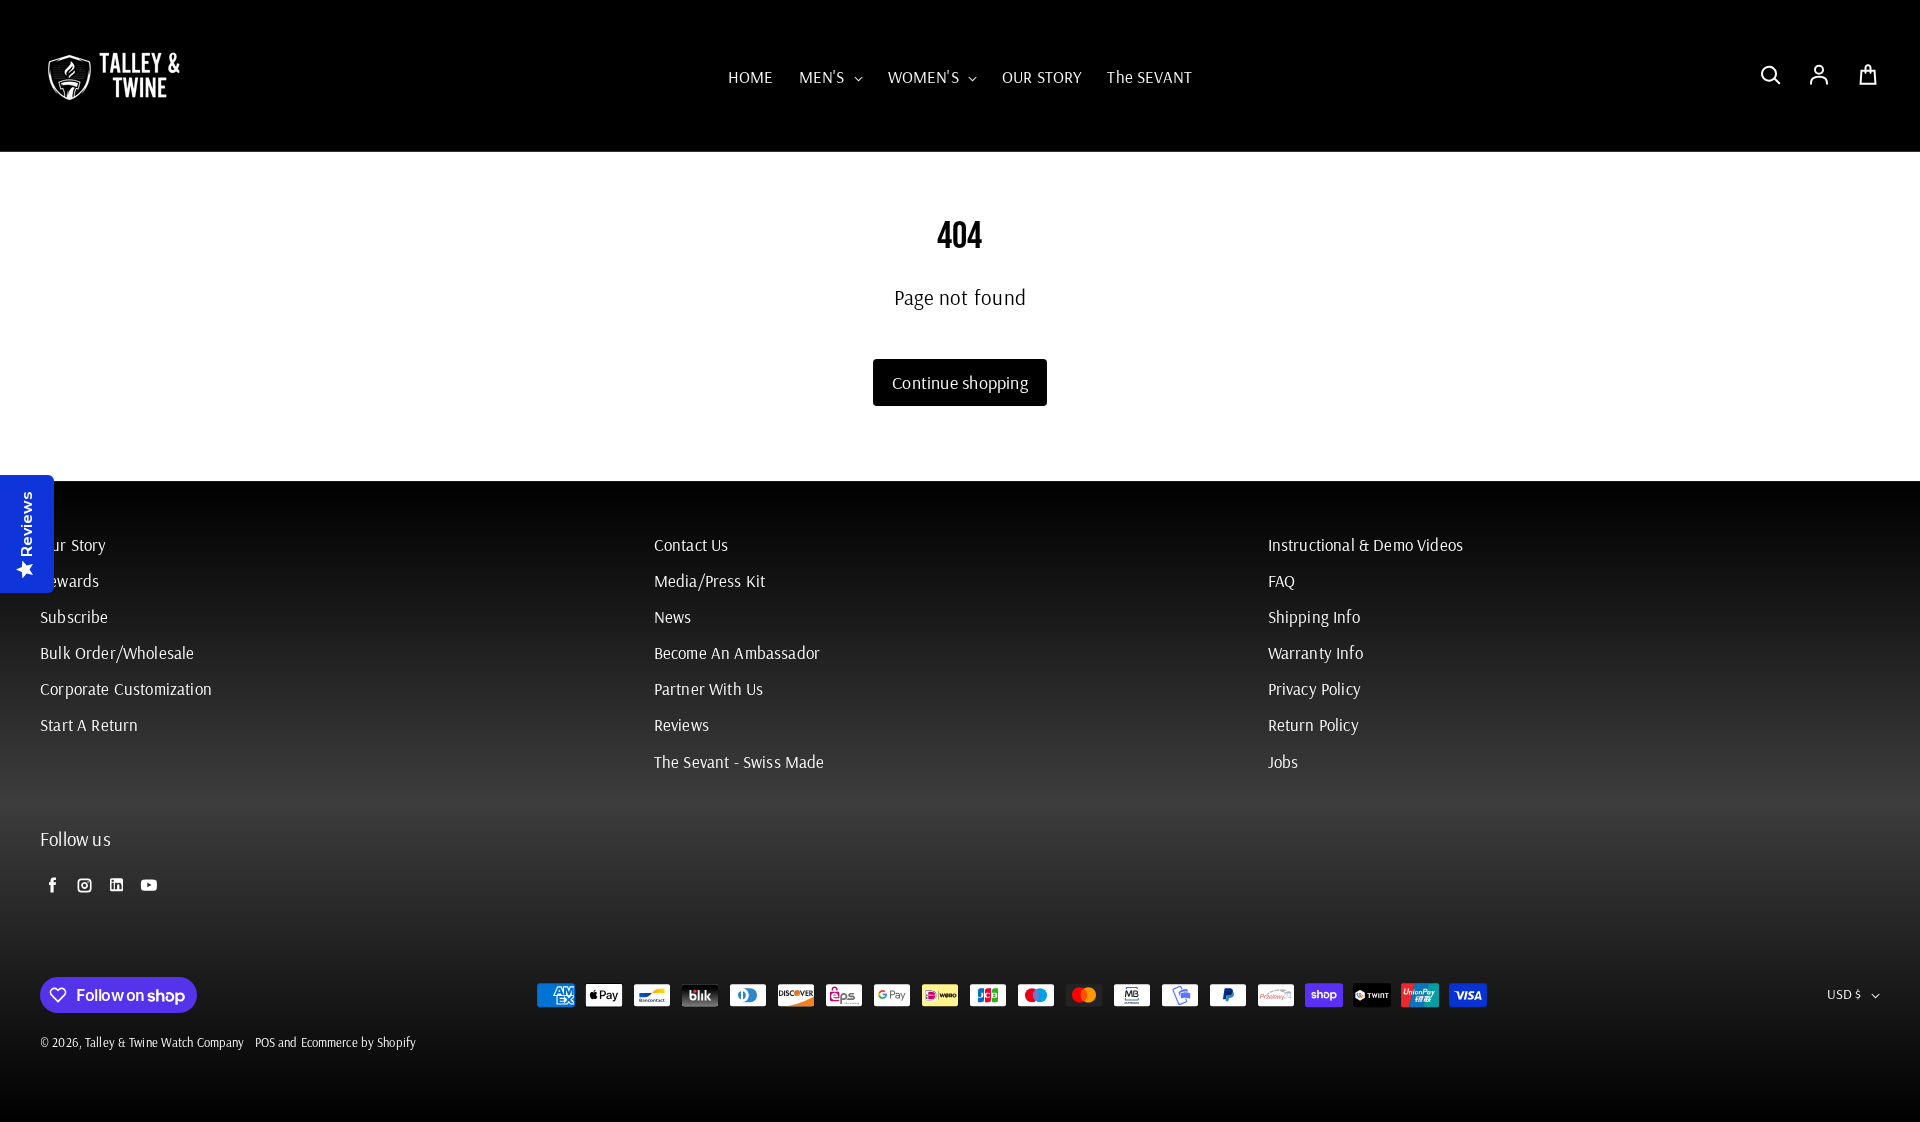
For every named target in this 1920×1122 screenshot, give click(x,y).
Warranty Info (1315, 652)
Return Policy (1313, 724)
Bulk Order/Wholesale (117, 652)
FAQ (1282, 580)
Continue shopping (960, 382)
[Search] (1770, 76)
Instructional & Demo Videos (1366, 544)
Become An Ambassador (737, 652)
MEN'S (824, 76)
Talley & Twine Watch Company (165, 1042)
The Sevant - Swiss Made (739, 761)
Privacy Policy (1314, 688)
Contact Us (691, 544)
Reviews (681, 724)
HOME (751, 76)
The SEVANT (1149, 76)
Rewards (69, 580)
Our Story (73, 544)
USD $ (1844, 994)
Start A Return (89, 724)
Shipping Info (1314, 616)
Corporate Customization (126, 688)
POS (265, 1042)
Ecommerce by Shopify (359, 1042)
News (673, 616)
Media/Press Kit (710, 580)
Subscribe (74, 616)
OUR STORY (1042, 76)
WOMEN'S (925, 76)
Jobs (1283, 761)
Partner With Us (709, 688)
